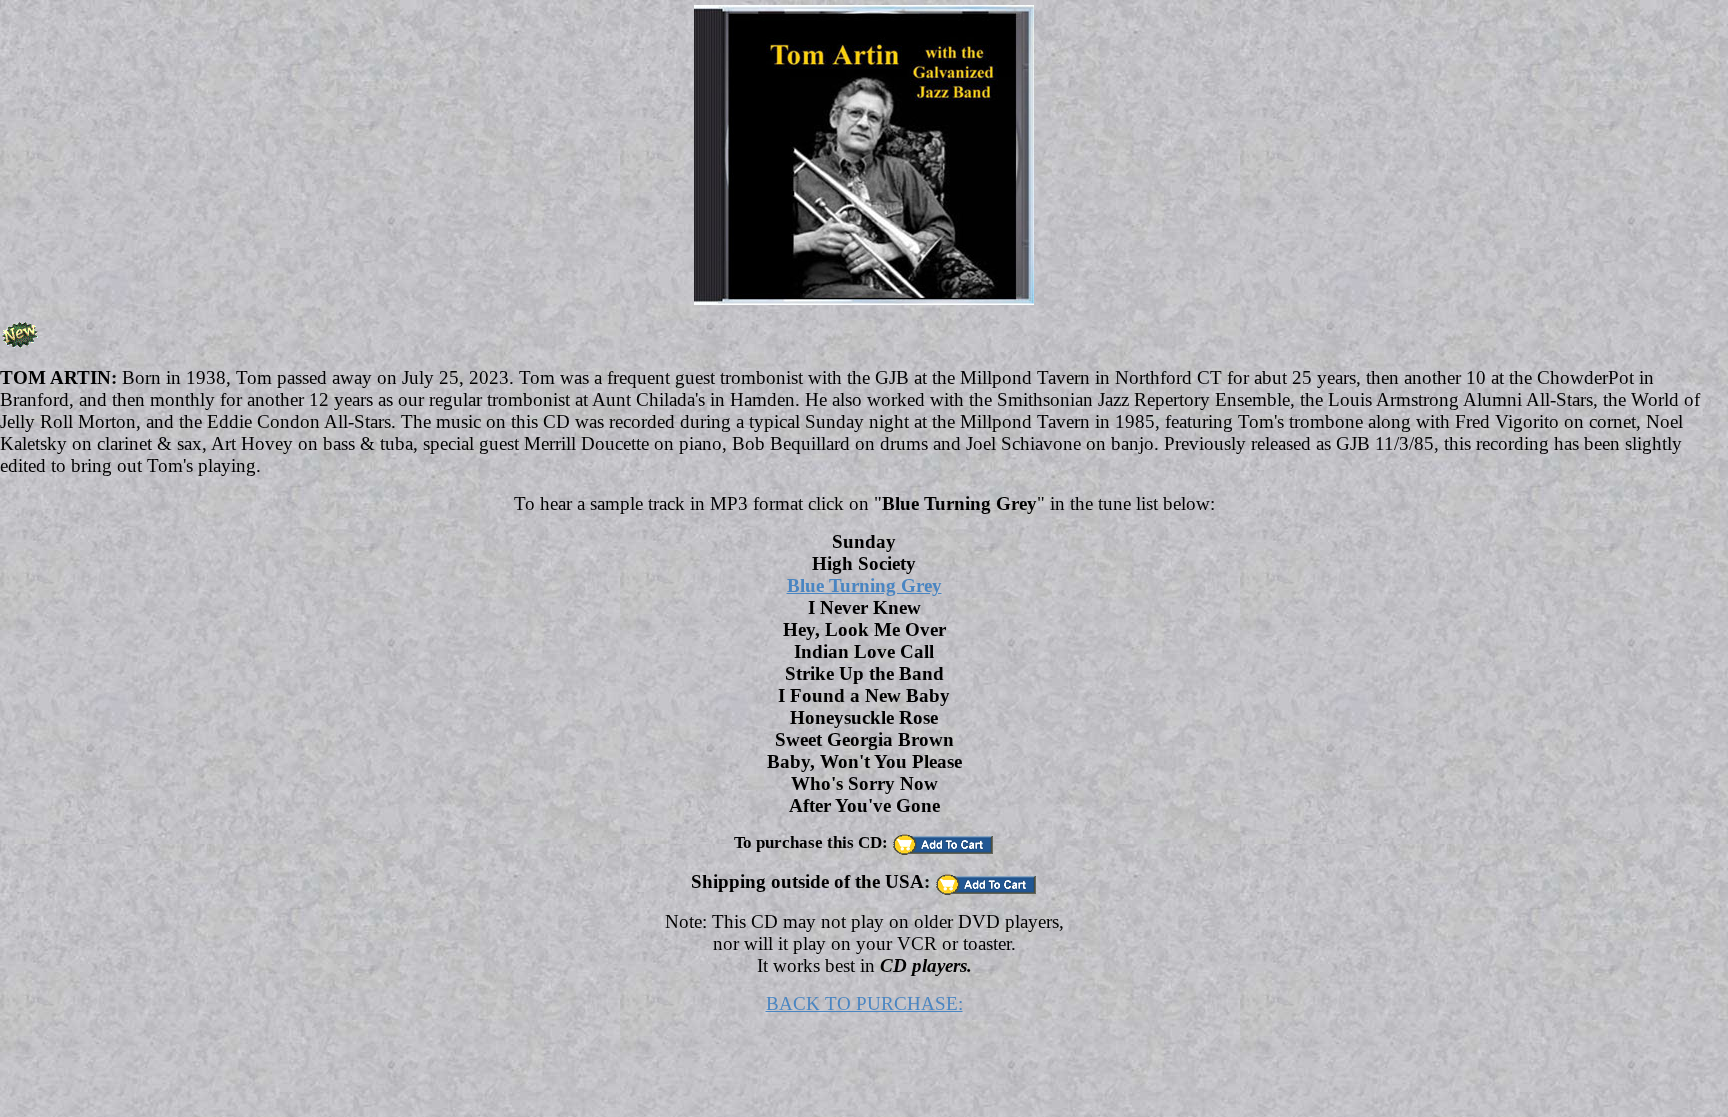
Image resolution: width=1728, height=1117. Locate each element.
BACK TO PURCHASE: (864, 1003)
